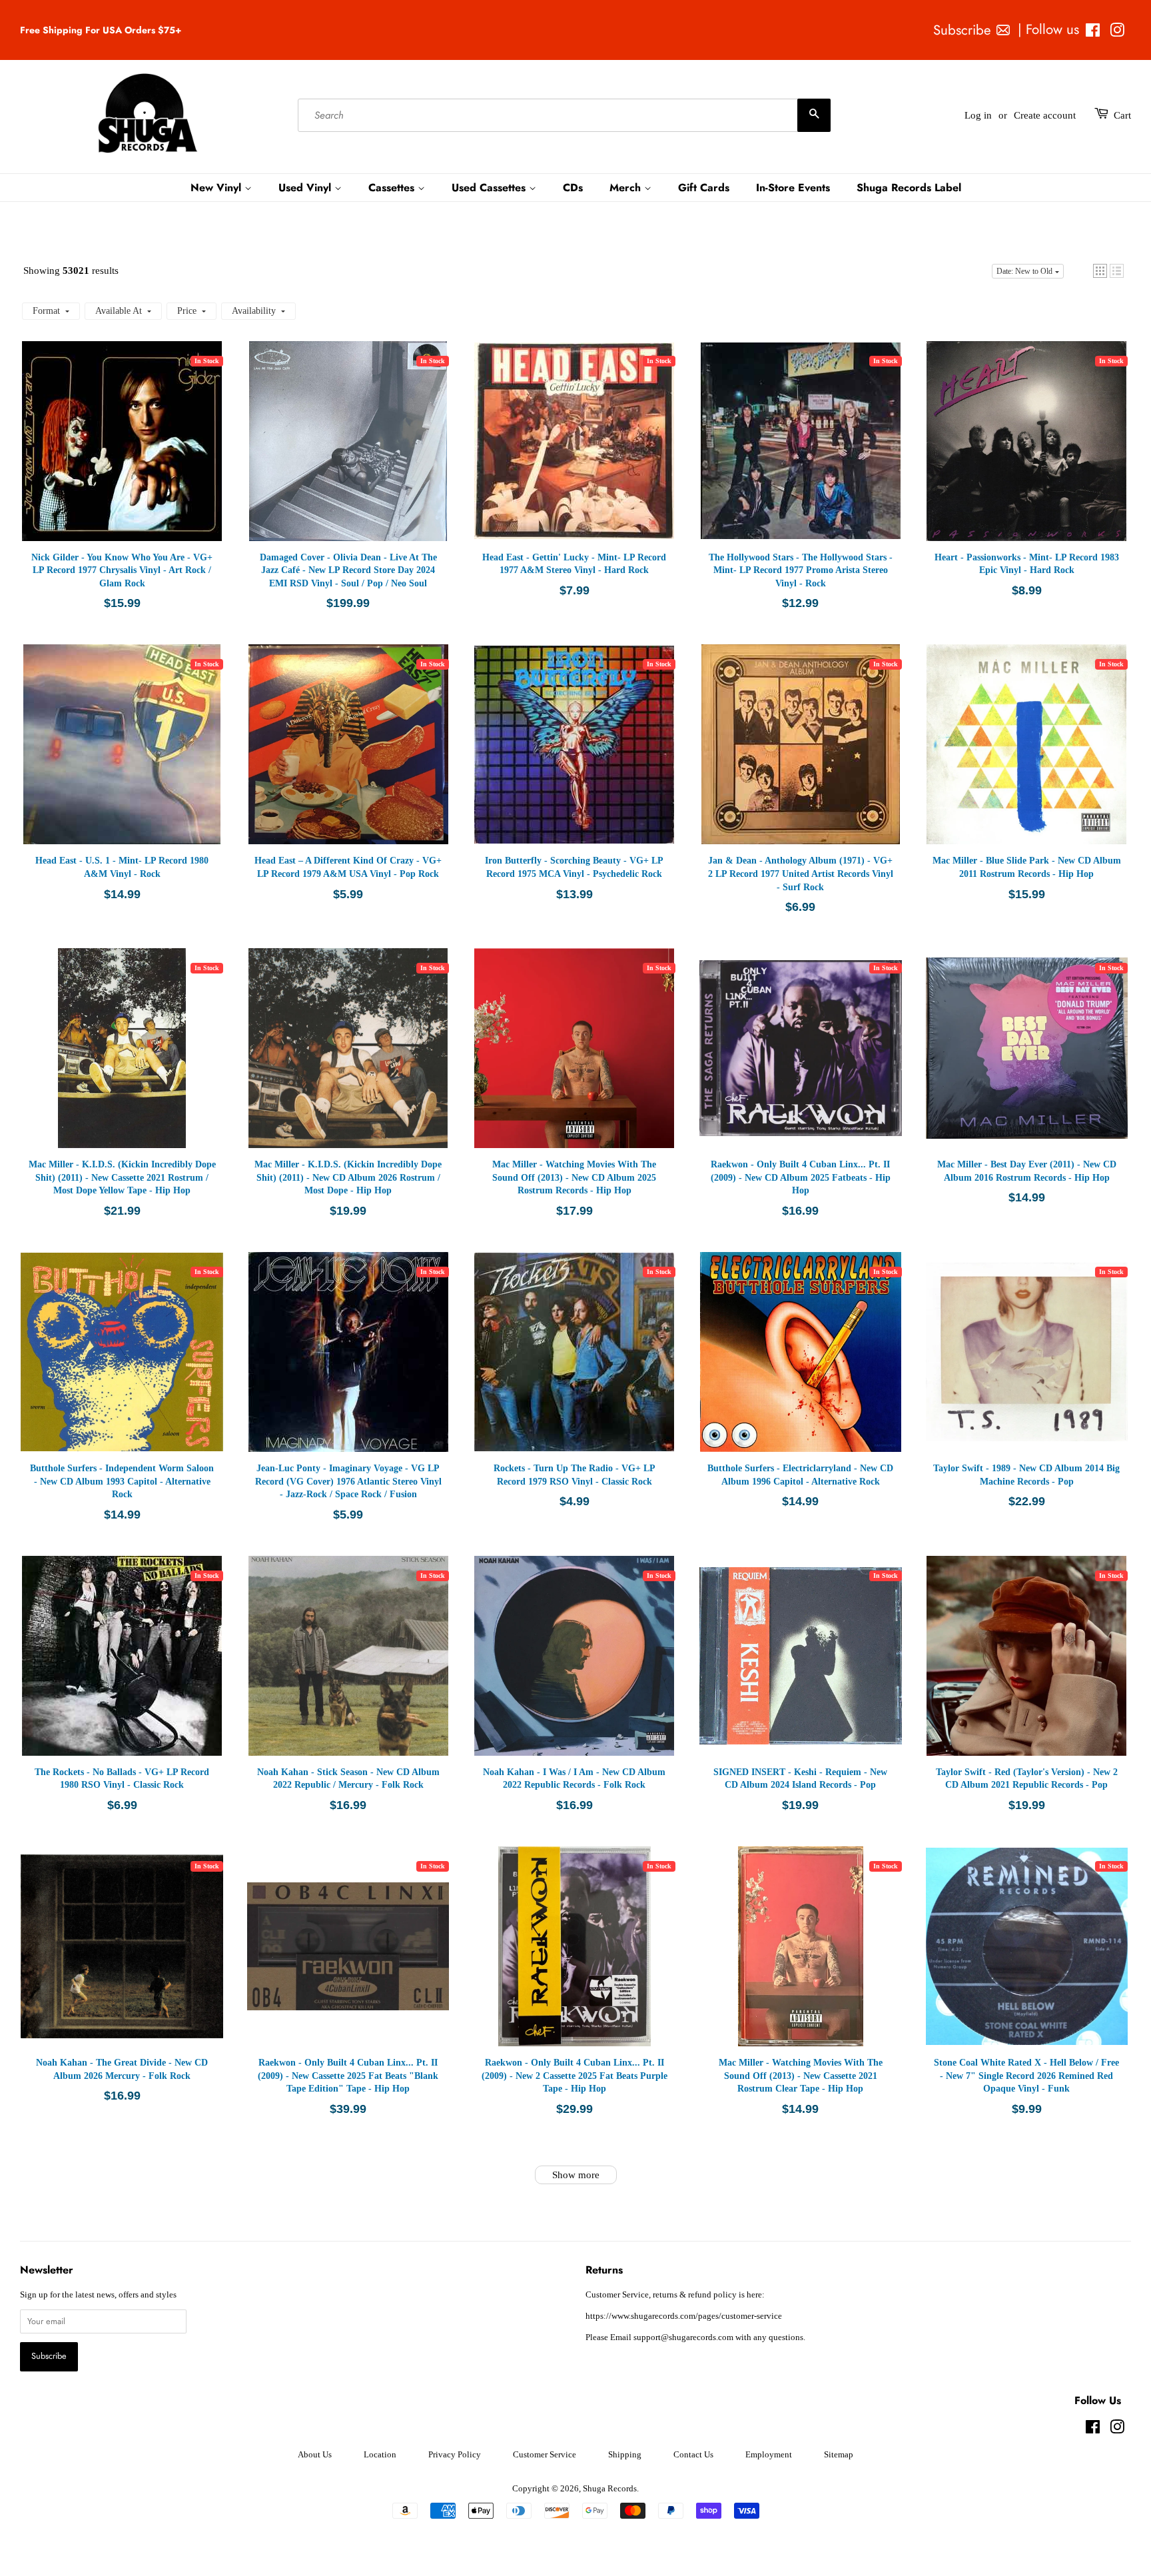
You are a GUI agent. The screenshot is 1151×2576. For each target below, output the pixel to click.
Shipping (625, 2455)
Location (380, 2455)
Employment (769, 2455)
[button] (1100, 271)
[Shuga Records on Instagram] (1117, 33)
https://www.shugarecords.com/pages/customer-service (684, 2316)
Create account (1045, 115)
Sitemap (839, 2455)
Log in (978, 115)
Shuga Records (610, 2489)
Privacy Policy (455, 2455)
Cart (1122, 115)
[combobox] (564, 115)
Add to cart (129, 454)
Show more (576, 2175)
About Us (315, 2455)
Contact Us (693, 2455)
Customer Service (545, 2455)
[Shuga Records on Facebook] (1093, 33)
